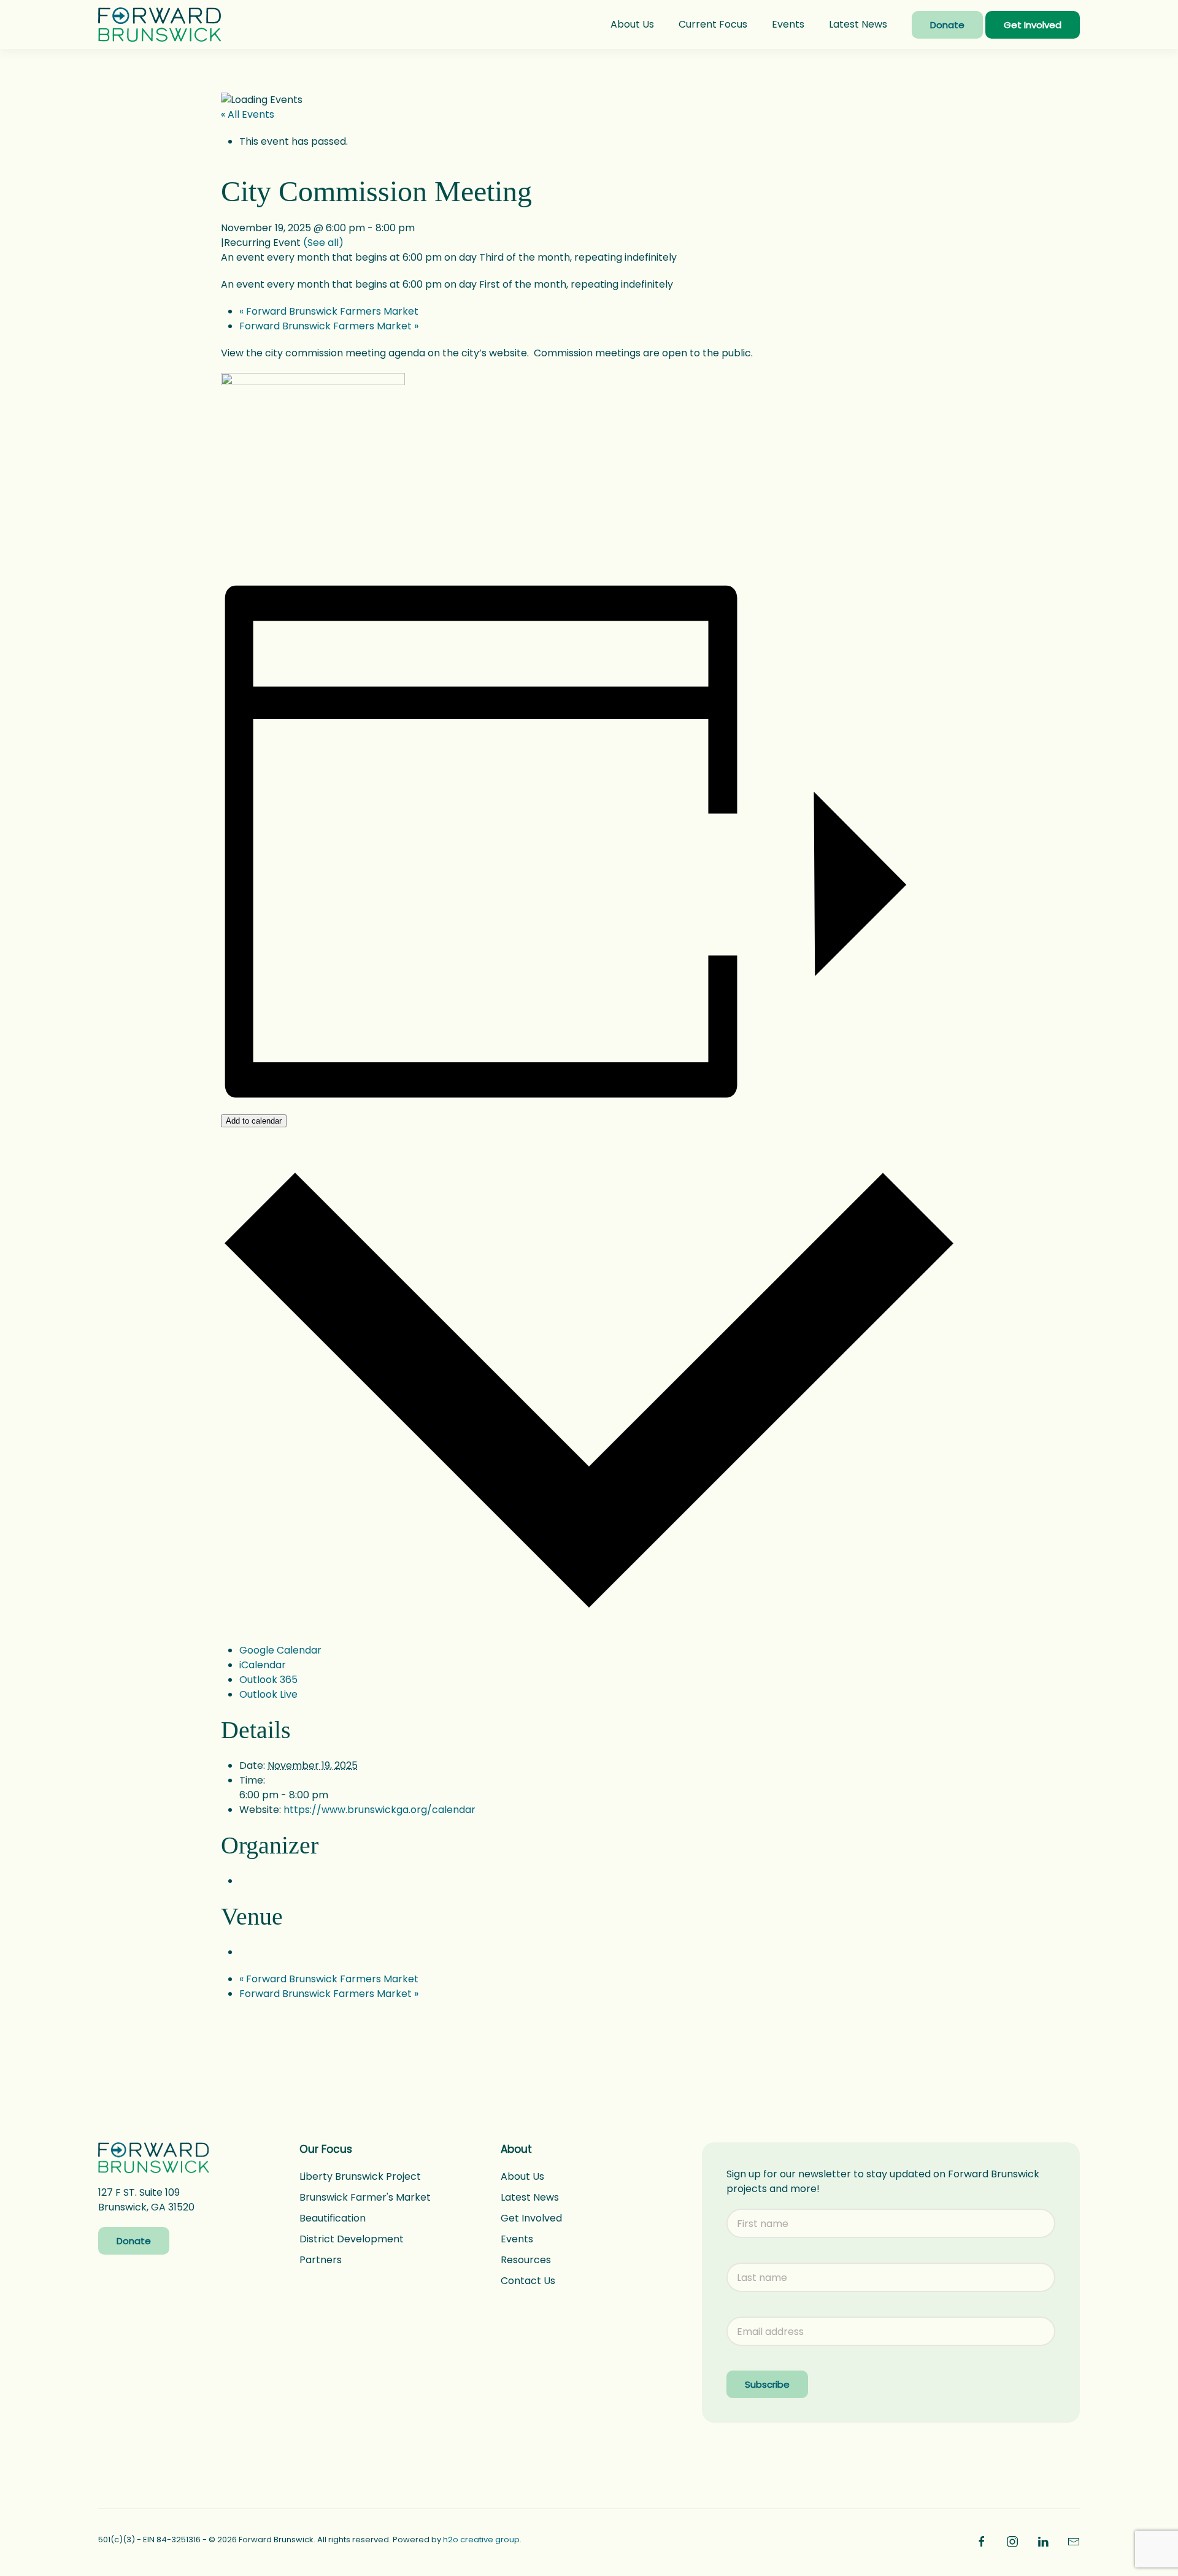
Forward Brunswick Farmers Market (329, 311)
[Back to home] (160, 25)
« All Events (248, 114)
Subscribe (767, 2384)
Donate (947, 25)
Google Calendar (280, 1650)
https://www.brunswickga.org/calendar (379, 1810)
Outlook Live (268, 1694)
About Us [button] (632, 24)
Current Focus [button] (713, 24)
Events (788, 24)
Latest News (858, 24)
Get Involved (1033, 25)
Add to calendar (254, 1121)
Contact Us (528, 2281)
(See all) (323, 243)
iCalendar (263, 1665)
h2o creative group (481, 2540)
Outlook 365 (268, 1680)
